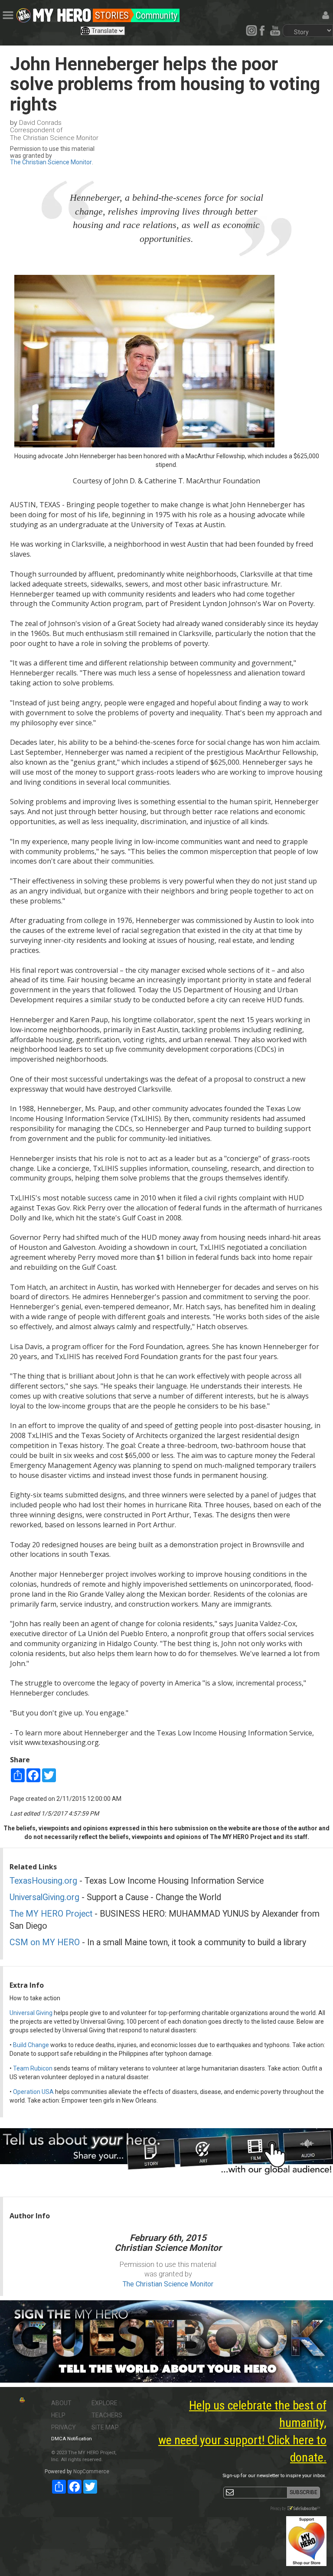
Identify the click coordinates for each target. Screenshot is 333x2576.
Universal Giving (31, 2013)
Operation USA (33, 2092)
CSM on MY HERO (45, 1942)
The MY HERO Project (51, 1914)
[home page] (62, 13)
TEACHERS (107, 2415)
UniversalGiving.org (44, 1897)
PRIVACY (64, 2427)
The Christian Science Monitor (51, 162)
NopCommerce (91, 2472)
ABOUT (61, 2403)
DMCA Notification (72, 2439)
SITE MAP (105, 2427)
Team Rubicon (33, 2068)
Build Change (31, 2045)
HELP (58, 2415)
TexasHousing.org (43, 1881)
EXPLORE (104, 2403)
